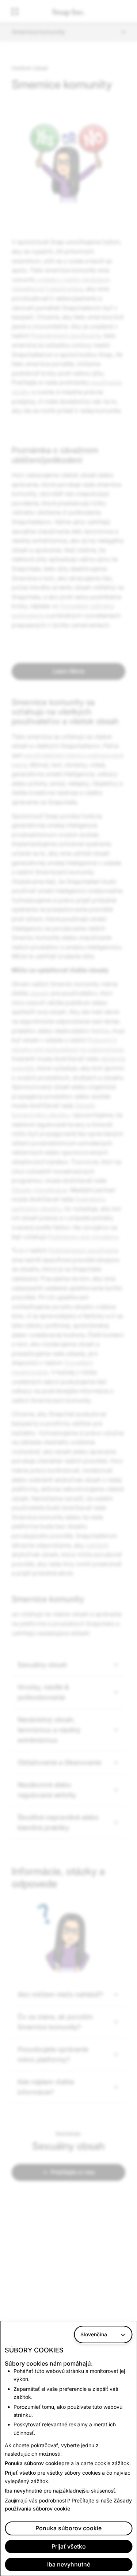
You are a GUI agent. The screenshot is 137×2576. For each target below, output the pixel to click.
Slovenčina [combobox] (94, 2334)
